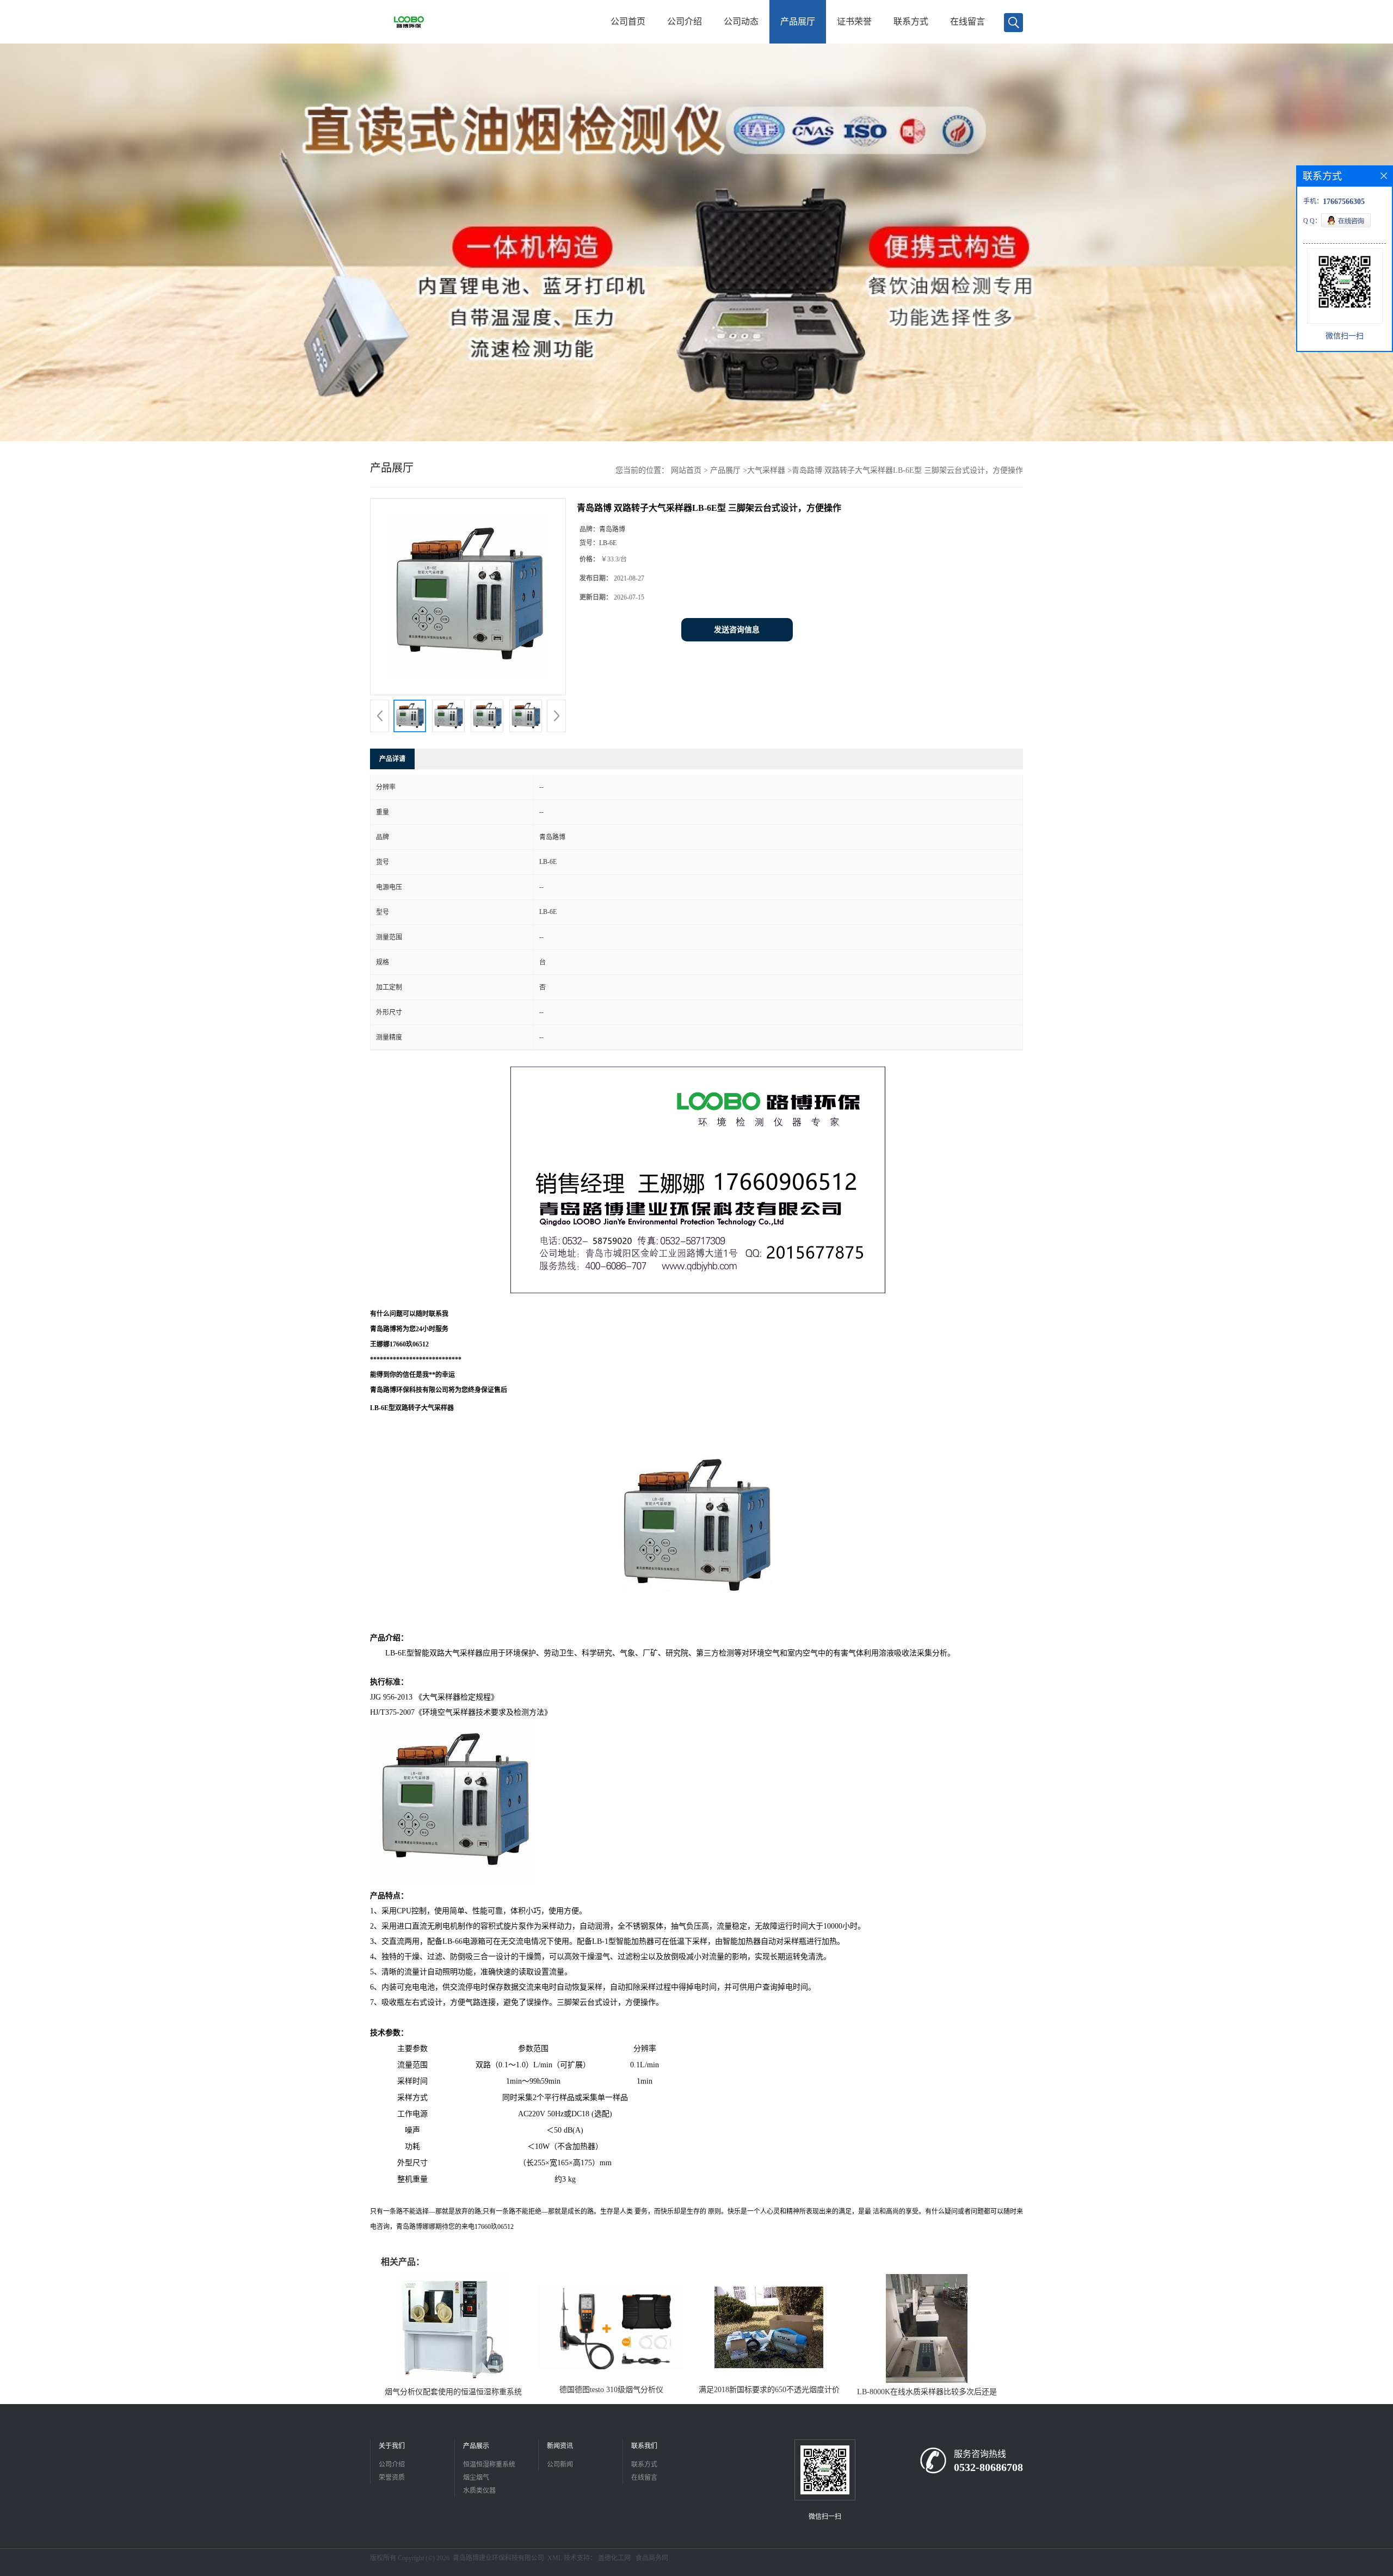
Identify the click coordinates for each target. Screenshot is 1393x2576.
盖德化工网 (614, 2558)
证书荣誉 (854, 21)
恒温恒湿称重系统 (489, 2464)
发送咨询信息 (737, 630)
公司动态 (741, 21)
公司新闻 (560, 2464)
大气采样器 (766, 470)
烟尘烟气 (476, 2478)
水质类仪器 (479, 2491)
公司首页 (628, 21)
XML (555, 2558)
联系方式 (911, 21)
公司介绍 (685, 21)
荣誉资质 (392, 2478)
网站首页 (686, 470)
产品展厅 (798, 21)
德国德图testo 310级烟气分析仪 (611, 2390)
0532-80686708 (988, 2467)
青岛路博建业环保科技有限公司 (498, 2558)
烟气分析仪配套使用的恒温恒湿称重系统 (453, 2392)
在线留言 (967, 21)
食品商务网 (652, 2558)
